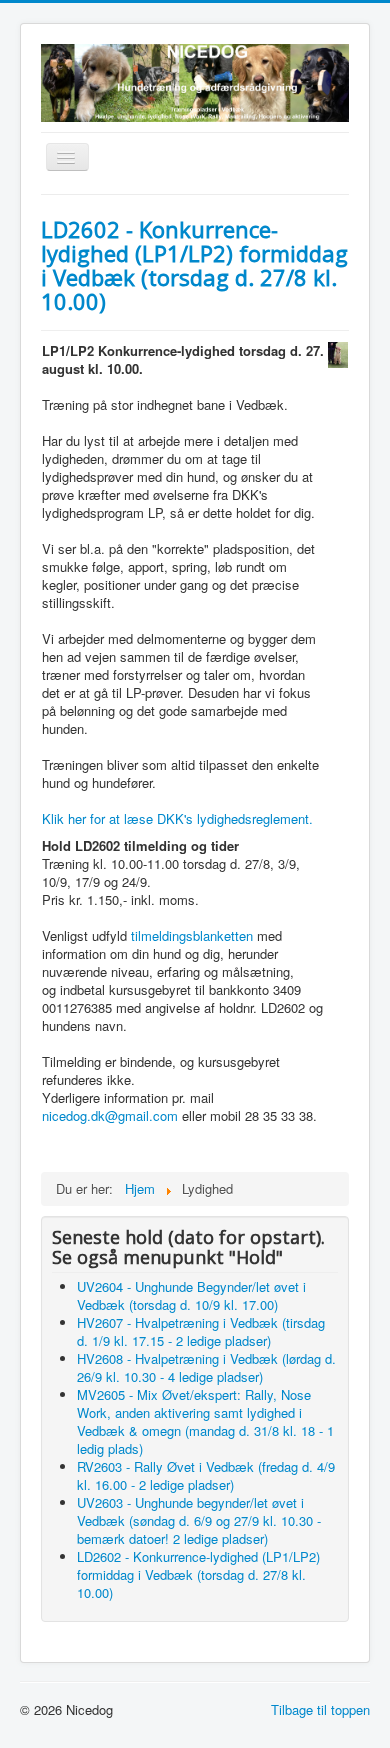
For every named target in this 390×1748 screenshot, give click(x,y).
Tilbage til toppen (320, 1709)
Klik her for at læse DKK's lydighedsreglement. (177, 818)
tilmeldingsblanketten (192, 935)
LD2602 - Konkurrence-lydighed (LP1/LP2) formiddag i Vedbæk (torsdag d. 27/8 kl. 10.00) (194, 265)
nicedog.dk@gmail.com (110, 1115)
